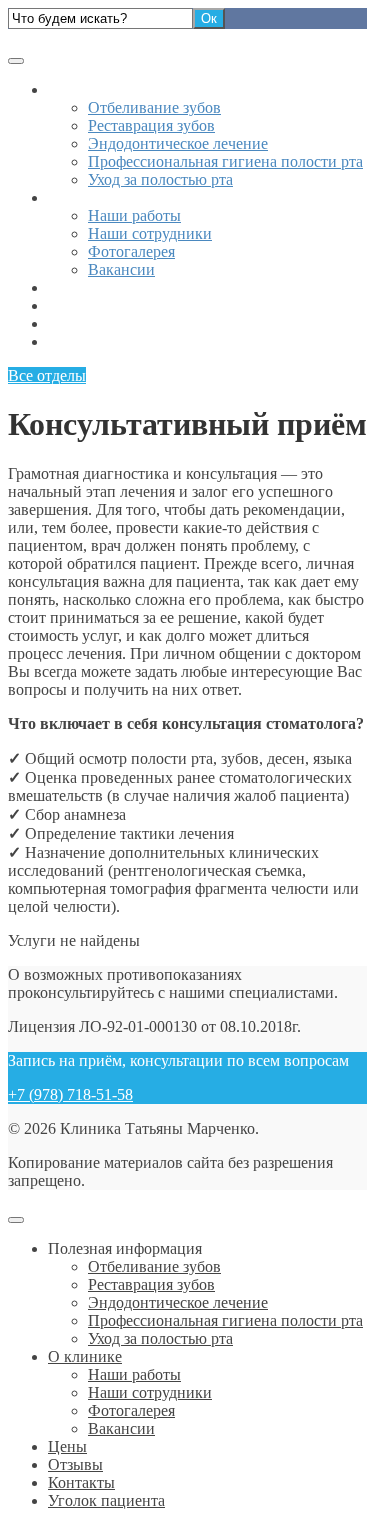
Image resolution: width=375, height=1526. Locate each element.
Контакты (81, 323)
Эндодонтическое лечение (178, 143)
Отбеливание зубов (154, 107)
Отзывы (75, 305)
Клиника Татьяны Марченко (105, 37)
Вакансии (121, 269)
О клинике (85, 197)
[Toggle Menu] (16, 61)
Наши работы (134, 215)
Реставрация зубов (151, 125)
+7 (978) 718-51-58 (70, 1094)
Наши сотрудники (150, 233)
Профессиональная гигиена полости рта (225, 161)
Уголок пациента (106, 341)
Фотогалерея (131, 251)
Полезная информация (125, 89)
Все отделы (47, 375)
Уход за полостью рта (160, 179)
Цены (67, 287)
